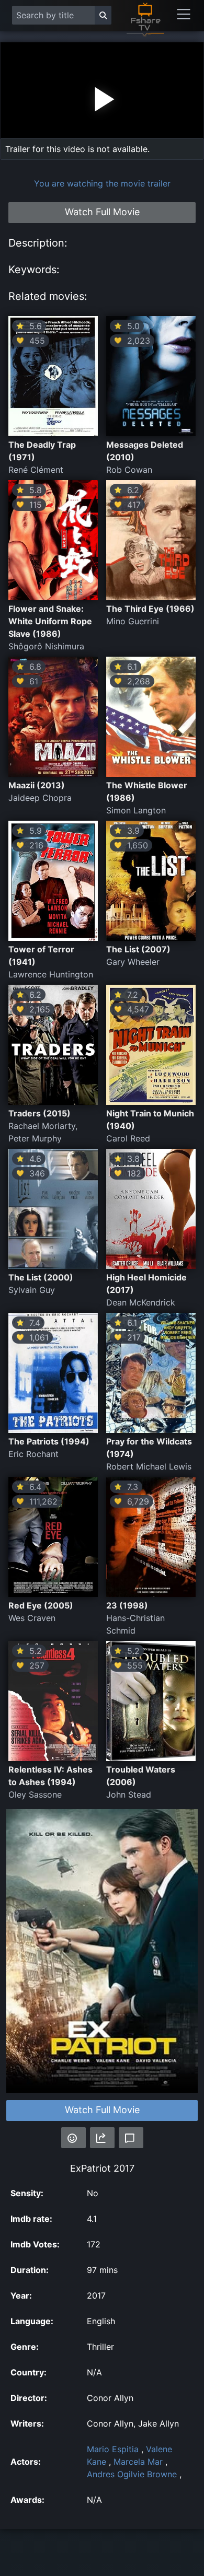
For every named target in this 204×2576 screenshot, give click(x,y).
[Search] (103, 15)
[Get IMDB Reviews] (73, 2138)
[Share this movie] (102, 2138)
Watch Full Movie (102, 2110)
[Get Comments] (131, 2138)
